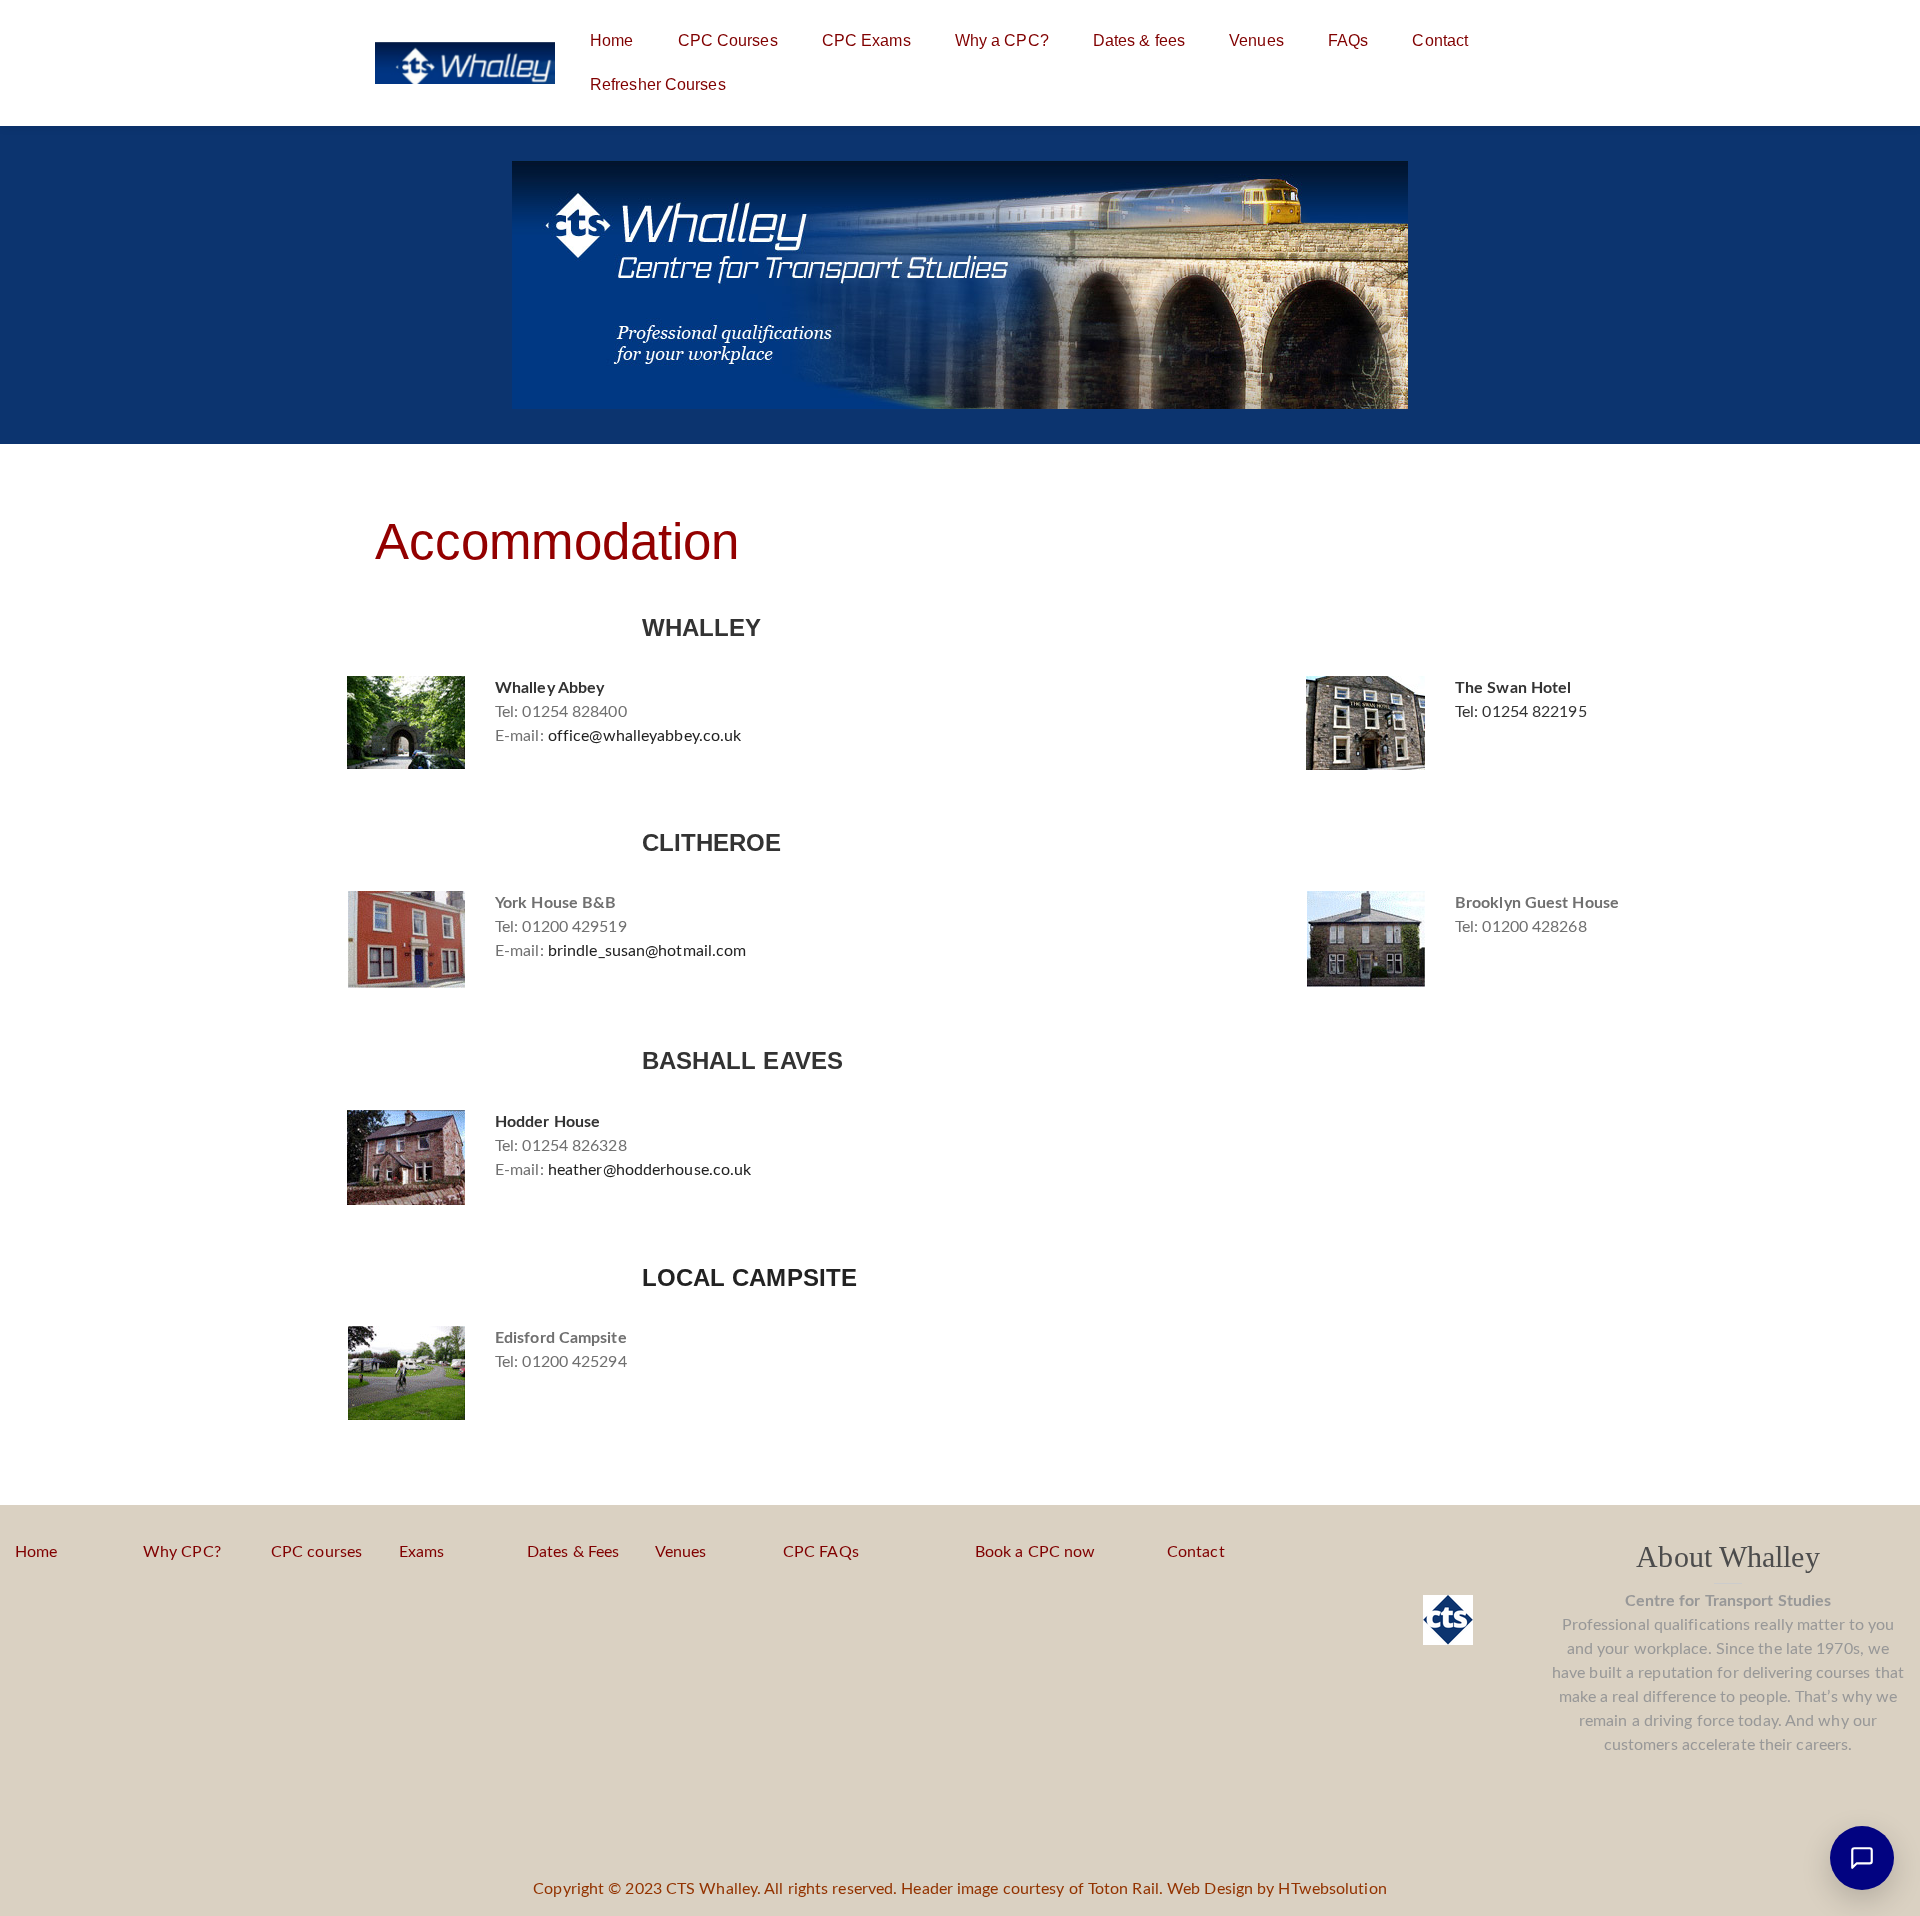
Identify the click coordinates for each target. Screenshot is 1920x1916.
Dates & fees (1139, 40)
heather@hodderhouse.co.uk (650, 1170)
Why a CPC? (1002, 40)
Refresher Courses (658, 84)
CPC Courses (728, 40)
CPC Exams (866, 40)
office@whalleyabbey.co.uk (645, 736)
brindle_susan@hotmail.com (647, 951)
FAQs (1348, 40)
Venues (1256, 40)
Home (611, 40)
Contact (1440, 40)
